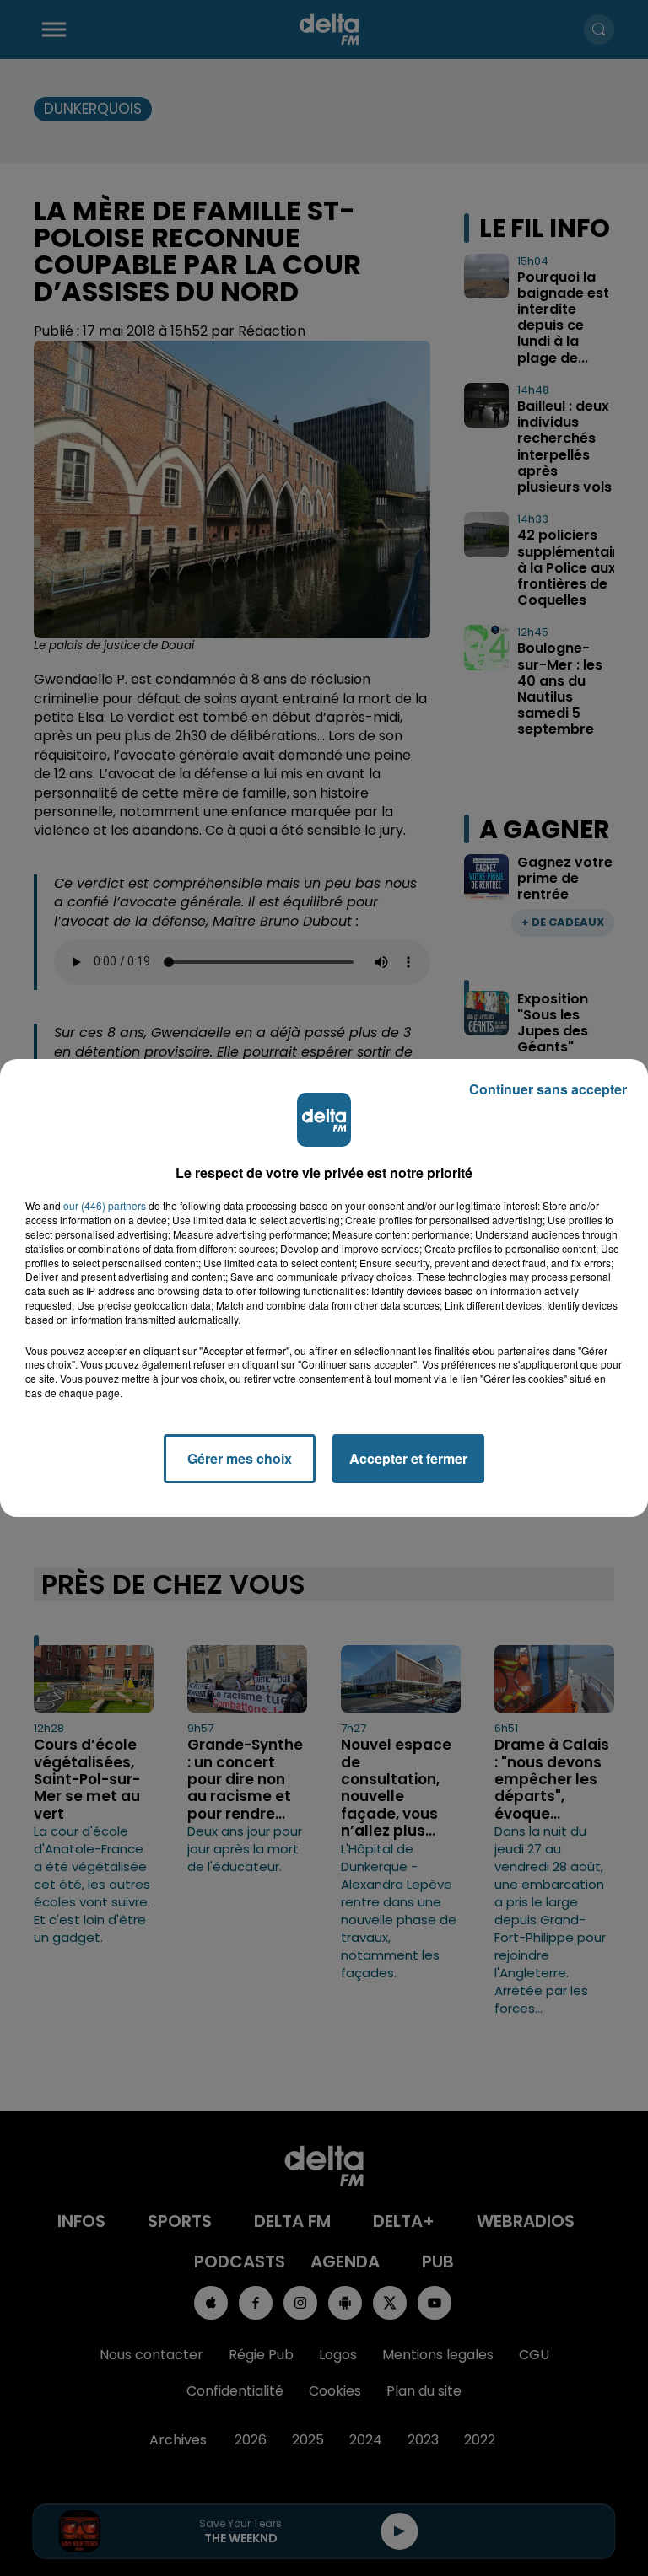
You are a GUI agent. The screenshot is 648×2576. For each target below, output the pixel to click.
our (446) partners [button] (105, 1206)
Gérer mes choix (240, 1458)
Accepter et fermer (408, 1458)
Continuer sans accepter (548, 1089)
